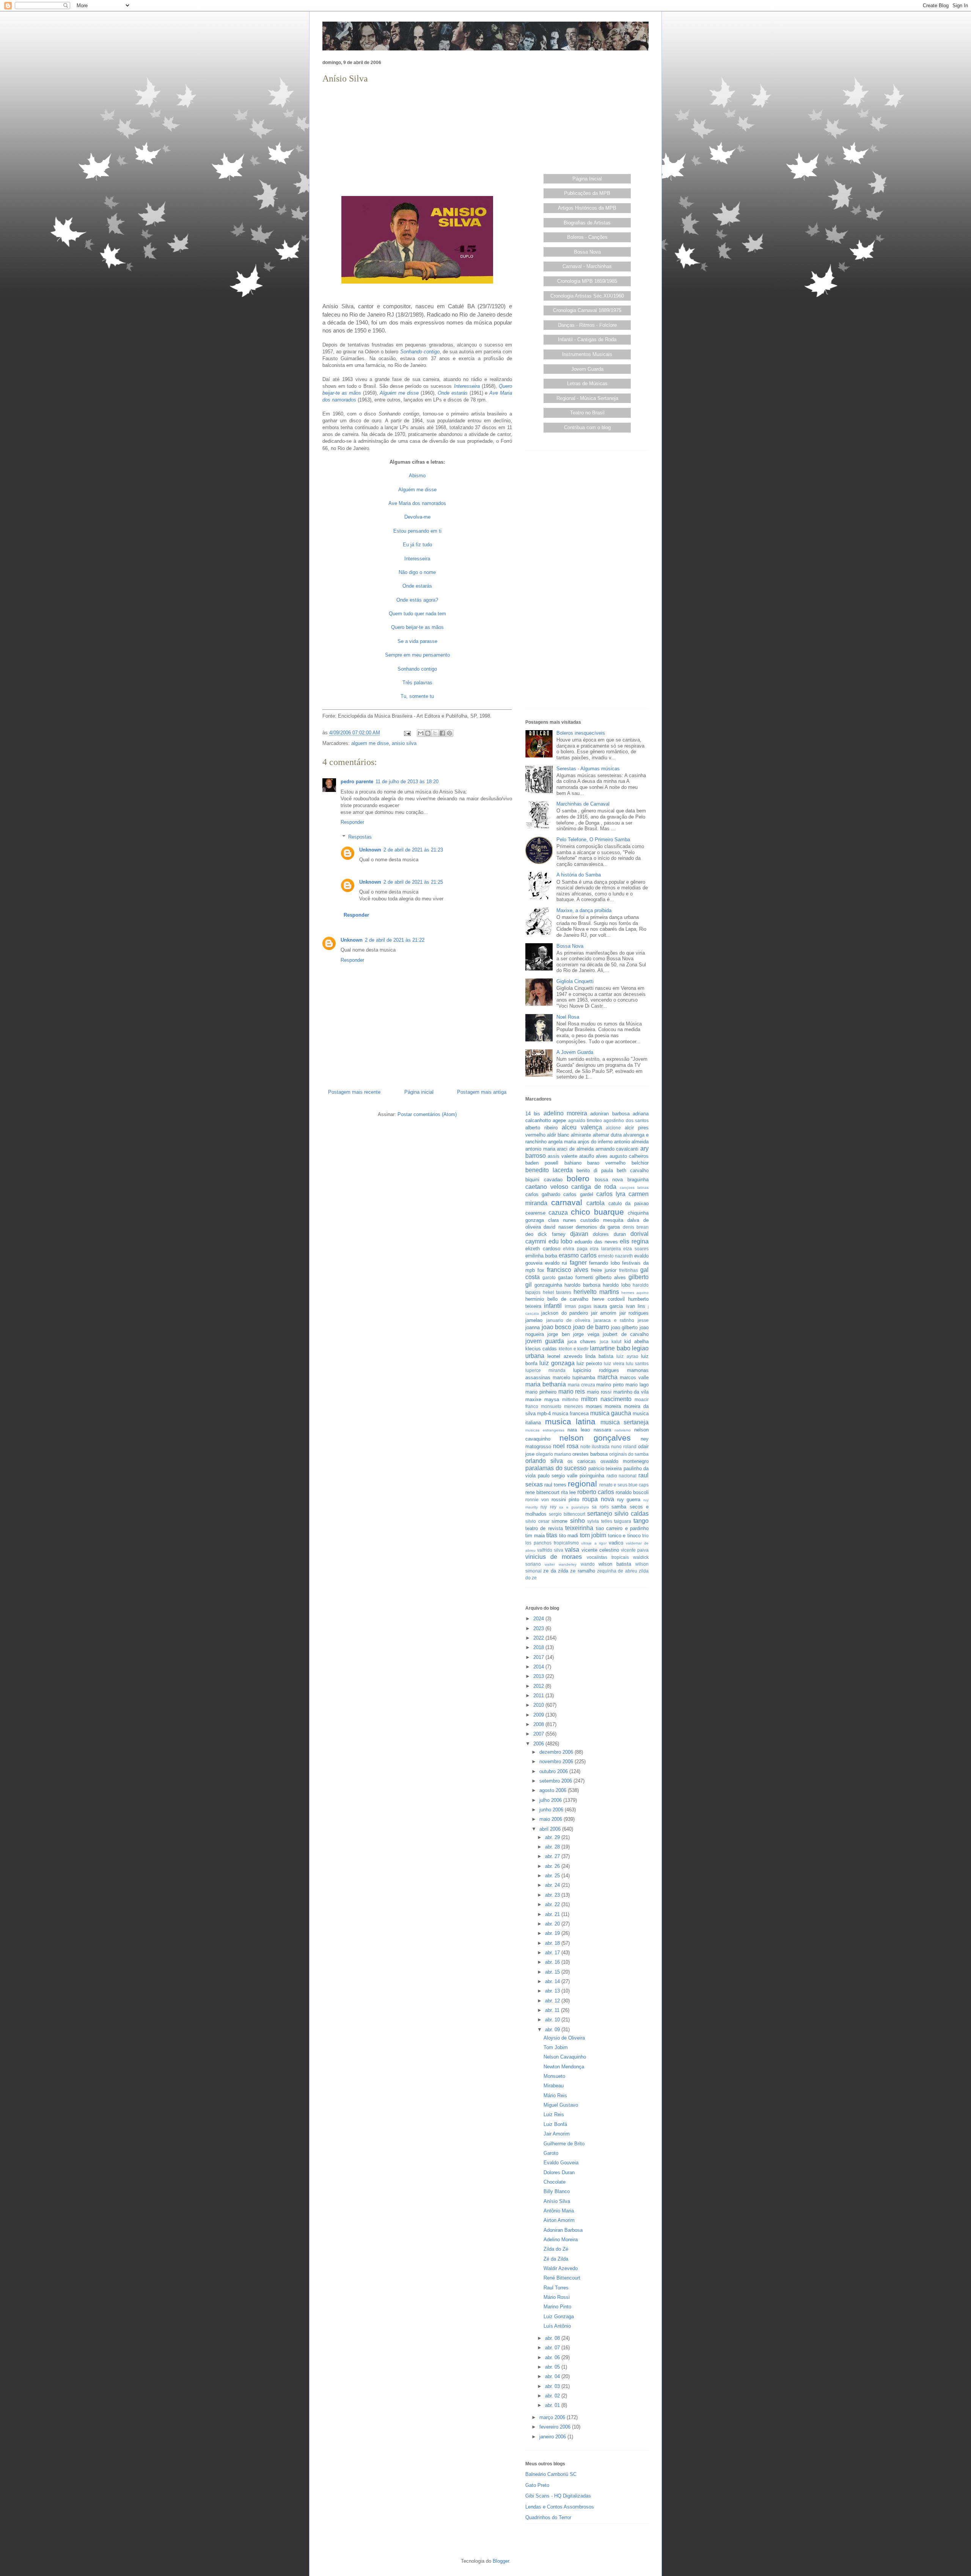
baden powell (542, 1163)
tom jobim (593, 1535)
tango (641, 1521)
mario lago (637, 1385)
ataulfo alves (593, 1156)
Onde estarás (453, 393)
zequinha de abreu (617, 1571)
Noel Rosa (568, 1017)
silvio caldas (632, 1514)
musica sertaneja (625, 1422)
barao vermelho (606, 1163)
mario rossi (599, 1392)
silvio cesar (537, 1521)
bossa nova (609, 1180)
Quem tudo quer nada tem (417, 614)
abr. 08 (553, 2338)
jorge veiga (586, 1334)
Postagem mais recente (354, 1092)
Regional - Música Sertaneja (587, 398)
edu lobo (561, 1241)
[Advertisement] (417, 139)
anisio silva (404, 743)
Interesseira (467, 386)
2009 (539, 1715)
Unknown (370, 850)
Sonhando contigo (420, 352)
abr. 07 (553, 2348)
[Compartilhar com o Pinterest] (449, 733)
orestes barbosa (590, 1454)
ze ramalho (582, 1571)
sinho (577, 1521)
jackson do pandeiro (565, 1313)
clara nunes (562, 1220)
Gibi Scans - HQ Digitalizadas (558, 2496)
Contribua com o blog (587, 427)
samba (619, 1507)
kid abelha (636, 1341)
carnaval (567, 1202)
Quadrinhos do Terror (548, 2517)
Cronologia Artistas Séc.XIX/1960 (587, 296)
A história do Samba (579, 875)
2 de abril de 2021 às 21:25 (413, 882)
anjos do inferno (595, 1142)
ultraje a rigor (594, 1543)
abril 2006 (551, 1829)
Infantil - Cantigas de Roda (587, 339)
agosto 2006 (554, 1790)
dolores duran (609, 1234)
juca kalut (610, 1341)
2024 (539, 1619)
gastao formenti (576, 1277)
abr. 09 (553, 2030)
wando (588, 1564)
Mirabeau (554, 2086)
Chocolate (555, 2182)
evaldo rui (556, 1263)
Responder (352, 822)
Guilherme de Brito (564, 2144)
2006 (539, 1744)
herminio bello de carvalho (557, 1299)
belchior (640, 1163)
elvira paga (575, 1249)
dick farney (551, 1234)
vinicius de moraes (554, 1557)
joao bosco (557, 1327)
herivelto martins (596, 1292)
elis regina (634, 1241)
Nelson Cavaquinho (565, 2057)
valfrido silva (550, 1550)
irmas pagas (578, 1306)
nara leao (579, 1430)
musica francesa (570, 1413)
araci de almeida (575, 1149)
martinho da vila (631, 1392)
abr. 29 (553, 1837)
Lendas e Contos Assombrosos (560, 2507)
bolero (578, 1178)
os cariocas (582, 1461)
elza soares (636, 1249)
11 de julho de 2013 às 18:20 (407, 782)
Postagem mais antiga (482, 1092)
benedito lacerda (549, 1170)
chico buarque (597, 1212)
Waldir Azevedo (561, 2268)
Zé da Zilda (556, 2259)
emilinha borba (541, 1256)
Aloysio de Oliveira (564, 2038)
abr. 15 (553, 1972)
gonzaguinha (548, 1285)
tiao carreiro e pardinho (622, 1528)
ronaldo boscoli (632, 1492)
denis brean (636, 1227)
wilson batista (615, 1564)
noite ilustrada (595, 1446)
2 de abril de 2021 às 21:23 (413, 850)
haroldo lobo (617, 1285)
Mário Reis (555, 2095)
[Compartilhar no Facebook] (442, 733)
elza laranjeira (605, 1249)
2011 (539, 1696)
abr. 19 (553, 1933)
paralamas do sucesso (556, 1468)
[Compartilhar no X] (435, 733)
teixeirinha (579, 1528)
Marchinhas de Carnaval (583, 804)
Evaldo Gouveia (561, 2163)
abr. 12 (553, 2001)
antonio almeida (631, 1142)
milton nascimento (606, 1399)
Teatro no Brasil (587, 413)
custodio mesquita (602, 1220)
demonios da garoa (598, 1227)
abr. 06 (553, 2357)
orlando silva (544, 1461)
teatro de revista (544, 1528)
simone (559, 1521)
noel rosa (566, 1446)
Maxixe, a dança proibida (584, 910)
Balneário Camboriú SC (551, 2474)
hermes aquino (635, 1293)
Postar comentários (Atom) (427, 1114)
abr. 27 (553, 1856)
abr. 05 (553, 2367)
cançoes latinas (634, 1188)
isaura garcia (608, 1306)
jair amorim (604, 1313)
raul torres (555, 1485)
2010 (539, 1705)
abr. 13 (553, 1991)
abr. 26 (553, 1866)
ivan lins (636, 1306)
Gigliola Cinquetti (575, 981)
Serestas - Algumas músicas (588, 769)
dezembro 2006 (557, 1752)
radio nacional (622, 1476)
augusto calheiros (629, 1156)
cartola (595, 1203)
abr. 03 (553, 2386)
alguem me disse (370, 743)
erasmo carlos (578, 1255)
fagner (578, 1263)
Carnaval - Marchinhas (587, 266)
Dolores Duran (559, 2172)
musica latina (570, 1421)
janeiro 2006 (553, 2437)
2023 (539, 1628)
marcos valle (634, 1377)
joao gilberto (625, 1327)
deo (529, 1234)
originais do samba (629, 1454)
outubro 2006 (554, 1771)
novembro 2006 (557, 1761)
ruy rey (548, 1507)
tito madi (569, 1536)
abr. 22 (553, 1904)
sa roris (600, 1507)
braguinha (638, 1180)
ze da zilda (556, 1571)
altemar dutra (607, 1135)
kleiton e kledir (574, 1349)
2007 (539, 1734)
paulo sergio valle (558, 1476)
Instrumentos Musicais (587, 354)
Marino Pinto (557, 2307)
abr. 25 (553, 1876)
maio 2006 (551, 1819)
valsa (572, 1550)
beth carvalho (633, 1170)
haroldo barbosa (582, 1285)
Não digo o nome (417, 572)
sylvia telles (600, 1521)
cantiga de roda (594, 1187)
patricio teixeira (605, 1468)
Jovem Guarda (587, 369)
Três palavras (417, 683)
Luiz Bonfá (555, 2124)
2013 (539, 1676)
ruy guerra (629, 1500)
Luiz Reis (554, 2114)
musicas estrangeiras (545, 1430)
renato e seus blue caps (624, 1485)
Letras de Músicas (587, 383)
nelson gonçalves (595, 1438)
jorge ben (558, 1334)
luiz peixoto (589, 1363)
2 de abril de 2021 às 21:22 (395, 940)
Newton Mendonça (564, 2067)
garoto (549, 1277)
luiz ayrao (627, 1356)
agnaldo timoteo (585, 1120)
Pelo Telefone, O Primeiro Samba (593, 840)
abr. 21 (553, 1914)
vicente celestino (600, 1550)
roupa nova (598, 1499)
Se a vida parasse (417, 641)
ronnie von (537, 1500)
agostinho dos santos (626, 1120)
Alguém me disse (417, 490)
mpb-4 (544, 1413)
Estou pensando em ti (417, 531)
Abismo (417, 476)
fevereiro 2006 (556, 2427)
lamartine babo (610, 1348)
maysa (552, 1399)
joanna (533, 1327)
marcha (607, 1377)
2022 (539, 1638)
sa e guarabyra (574, 1507)
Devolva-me (417, 517)
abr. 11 (553, 2010)
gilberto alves (611, 1277)
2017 (539, 1657)
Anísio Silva (557, 2201)
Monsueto (554, 2076)
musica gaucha (611, 1413)
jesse (643, 1320)
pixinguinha (592, 1476)
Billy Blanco (557, 2191)
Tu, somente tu (417, 696)
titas (552, 1535)
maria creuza (581, 1385)
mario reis (572, 1391)
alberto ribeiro (541, 1128)
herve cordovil (608, 1299)
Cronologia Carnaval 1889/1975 (587, 310)
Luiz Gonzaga (559, 2317)
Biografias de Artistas (587, 223)
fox (541, 1270)
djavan (579, 1234)
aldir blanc (558, 1135)
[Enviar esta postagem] (407, 733)
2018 (539, 1647)
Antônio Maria (559, 2211)
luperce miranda (545, 1370)
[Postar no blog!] (428, 733)
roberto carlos (596, 1492)
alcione (613, 1128)
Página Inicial (587, 179)
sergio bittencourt (567, 1514)
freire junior (604, 1270)
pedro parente (357, 782)
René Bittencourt (562, 2278)
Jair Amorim (557, 2134)
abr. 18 (553, 1943)
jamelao (534, 1320)
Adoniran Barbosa (563, 2230)
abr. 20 (553, 1924)
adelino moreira (565, 1113)
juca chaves (582, 1341)
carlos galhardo (543, 1194)
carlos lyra (611, 1194)
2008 (539, 1724)
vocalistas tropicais (608, 1557)
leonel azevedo (565, 1356)
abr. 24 (553, 1885)
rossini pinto (566, 1500)
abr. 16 (553, 1962)
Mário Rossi (557, 2297)
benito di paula (595, 1170)
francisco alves (568, 1270)
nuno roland (624, 1446)
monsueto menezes (562, 1406)
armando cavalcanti (617, 1149)
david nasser (558, 1227)
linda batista (599, 1356)
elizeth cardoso (543, 1249)
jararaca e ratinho (614, 1320)
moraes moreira (603, 1406)
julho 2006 (551, 1800)
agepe (559, 1120)
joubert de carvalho (626, 1334)
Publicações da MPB (587, 193)
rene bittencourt (542, 1492)
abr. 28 (553, 1847)
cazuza (558, 1213)
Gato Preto (537, 2485)
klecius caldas (541, 1349)
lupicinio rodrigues (596, 1370)
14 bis (533, 1114)
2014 (539, 1667)
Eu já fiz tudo (417, 545)
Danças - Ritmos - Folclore (587, 325)
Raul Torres (556, 2288)
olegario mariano (554, 1454)
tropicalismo (566, 1543)
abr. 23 (553, 1895)
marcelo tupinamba (574, 1377)
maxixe (533, 1399)
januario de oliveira (568, 1320)
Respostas (360, 837)
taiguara (623, 1521)
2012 (539, 1686)
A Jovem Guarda (575, 1052)
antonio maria (540, 1149)
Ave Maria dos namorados (417, 503)
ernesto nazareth (616, 1256)
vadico (616, 1543)
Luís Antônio (557, 2326)
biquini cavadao (544, 1180)
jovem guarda (545, 1341)
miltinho (570, 1399)
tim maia (535, 1536)
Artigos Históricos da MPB (587, 208)
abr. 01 (553, 2405)
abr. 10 (553, 2020)
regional (582, 1484)
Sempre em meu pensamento (417, 655)
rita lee (568, 1492)
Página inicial (419, 1092)
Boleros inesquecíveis (581, 733)
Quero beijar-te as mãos (417, 627)
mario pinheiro (541, 1392)
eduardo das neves (596, 1242)
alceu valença (582, 1127)
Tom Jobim (556, 2047)
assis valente (562, 1156)
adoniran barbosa (610, 1114)
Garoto (551, 2153)
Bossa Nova (587, 252)
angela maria (562, 1142)
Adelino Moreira (561, 2240)
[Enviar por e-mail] (421, 733)
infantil (553, 1306)
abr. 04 (553, 2376)
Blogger (501, 2561)
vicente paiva (635, 1550)
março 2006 (553, 2417)
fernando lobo (604, 1263)
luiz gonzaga (557, 1363)
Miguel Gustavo (561, 2105)
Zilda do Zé (556, 2249)
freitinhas (628, 1270)
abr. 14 (553, 1981)
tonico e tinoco (624, 1536)
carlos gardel (578, 1194)
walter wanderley (561, 1564)
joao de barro (591, 1327)
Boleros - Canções (587, 237)
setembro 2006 (556, 1781)
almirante (581, 1135)
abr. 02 (553, 2396)
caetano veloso (547, 1187)
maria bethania (546, 1384)
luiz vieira (614, 1363)
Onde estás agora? (417, 600)
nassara (602, 1430)
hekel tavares (557, 1292)
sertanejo (600, 1514)
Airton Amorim (559, 2220)
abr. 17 (553, 1953)
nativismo (623, 1430)
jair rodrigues (634, 1313)
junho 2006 (552, 1810)
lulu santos (637, 1363)
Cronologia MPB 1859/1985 (587, 281)
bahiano (573, 1163)
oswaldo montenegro (625, 1461)
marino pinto (610, 1385)
